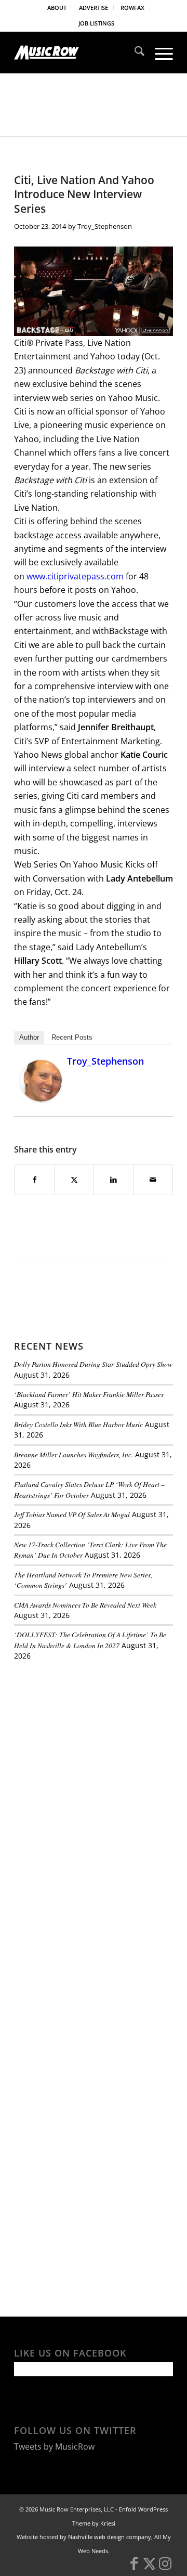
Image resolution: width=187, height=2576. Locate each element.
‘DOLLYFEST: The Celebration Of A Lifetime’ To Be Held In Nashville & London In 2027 (90, 1640)
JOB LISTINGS (96, 23)
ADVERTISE (94, 8)
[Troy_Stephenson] (41, 1098)
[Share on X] (74, 1180)
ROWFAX (132, 8)
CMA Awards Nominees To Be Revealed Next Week (85, 1605)
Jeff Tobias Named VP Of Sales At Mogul (72, 1514)
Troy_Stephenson (105, 226)
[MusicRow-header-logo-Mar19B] (78, 53)
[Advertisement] (92, 1741)
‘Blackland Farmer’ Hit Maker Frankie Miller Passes (89, 1394)
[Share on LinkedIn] (113, 1180)
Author (29, 1037)
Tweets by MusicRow (54, 2446)
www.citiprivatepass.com (75, 576)
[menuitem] (57, 8)
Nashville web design (96, 2537)
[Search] (134, 53)
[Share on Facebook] (34, 1180)
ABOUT (57, 8)
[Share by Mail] (153, 1180)
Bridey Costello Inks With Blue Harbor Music (78, 1424)
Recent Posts (72, 1037)
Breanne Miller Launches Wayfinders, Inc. (74, 1454)
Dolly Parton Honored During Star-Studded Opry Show (93, 1364)
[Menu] (159, 53)
